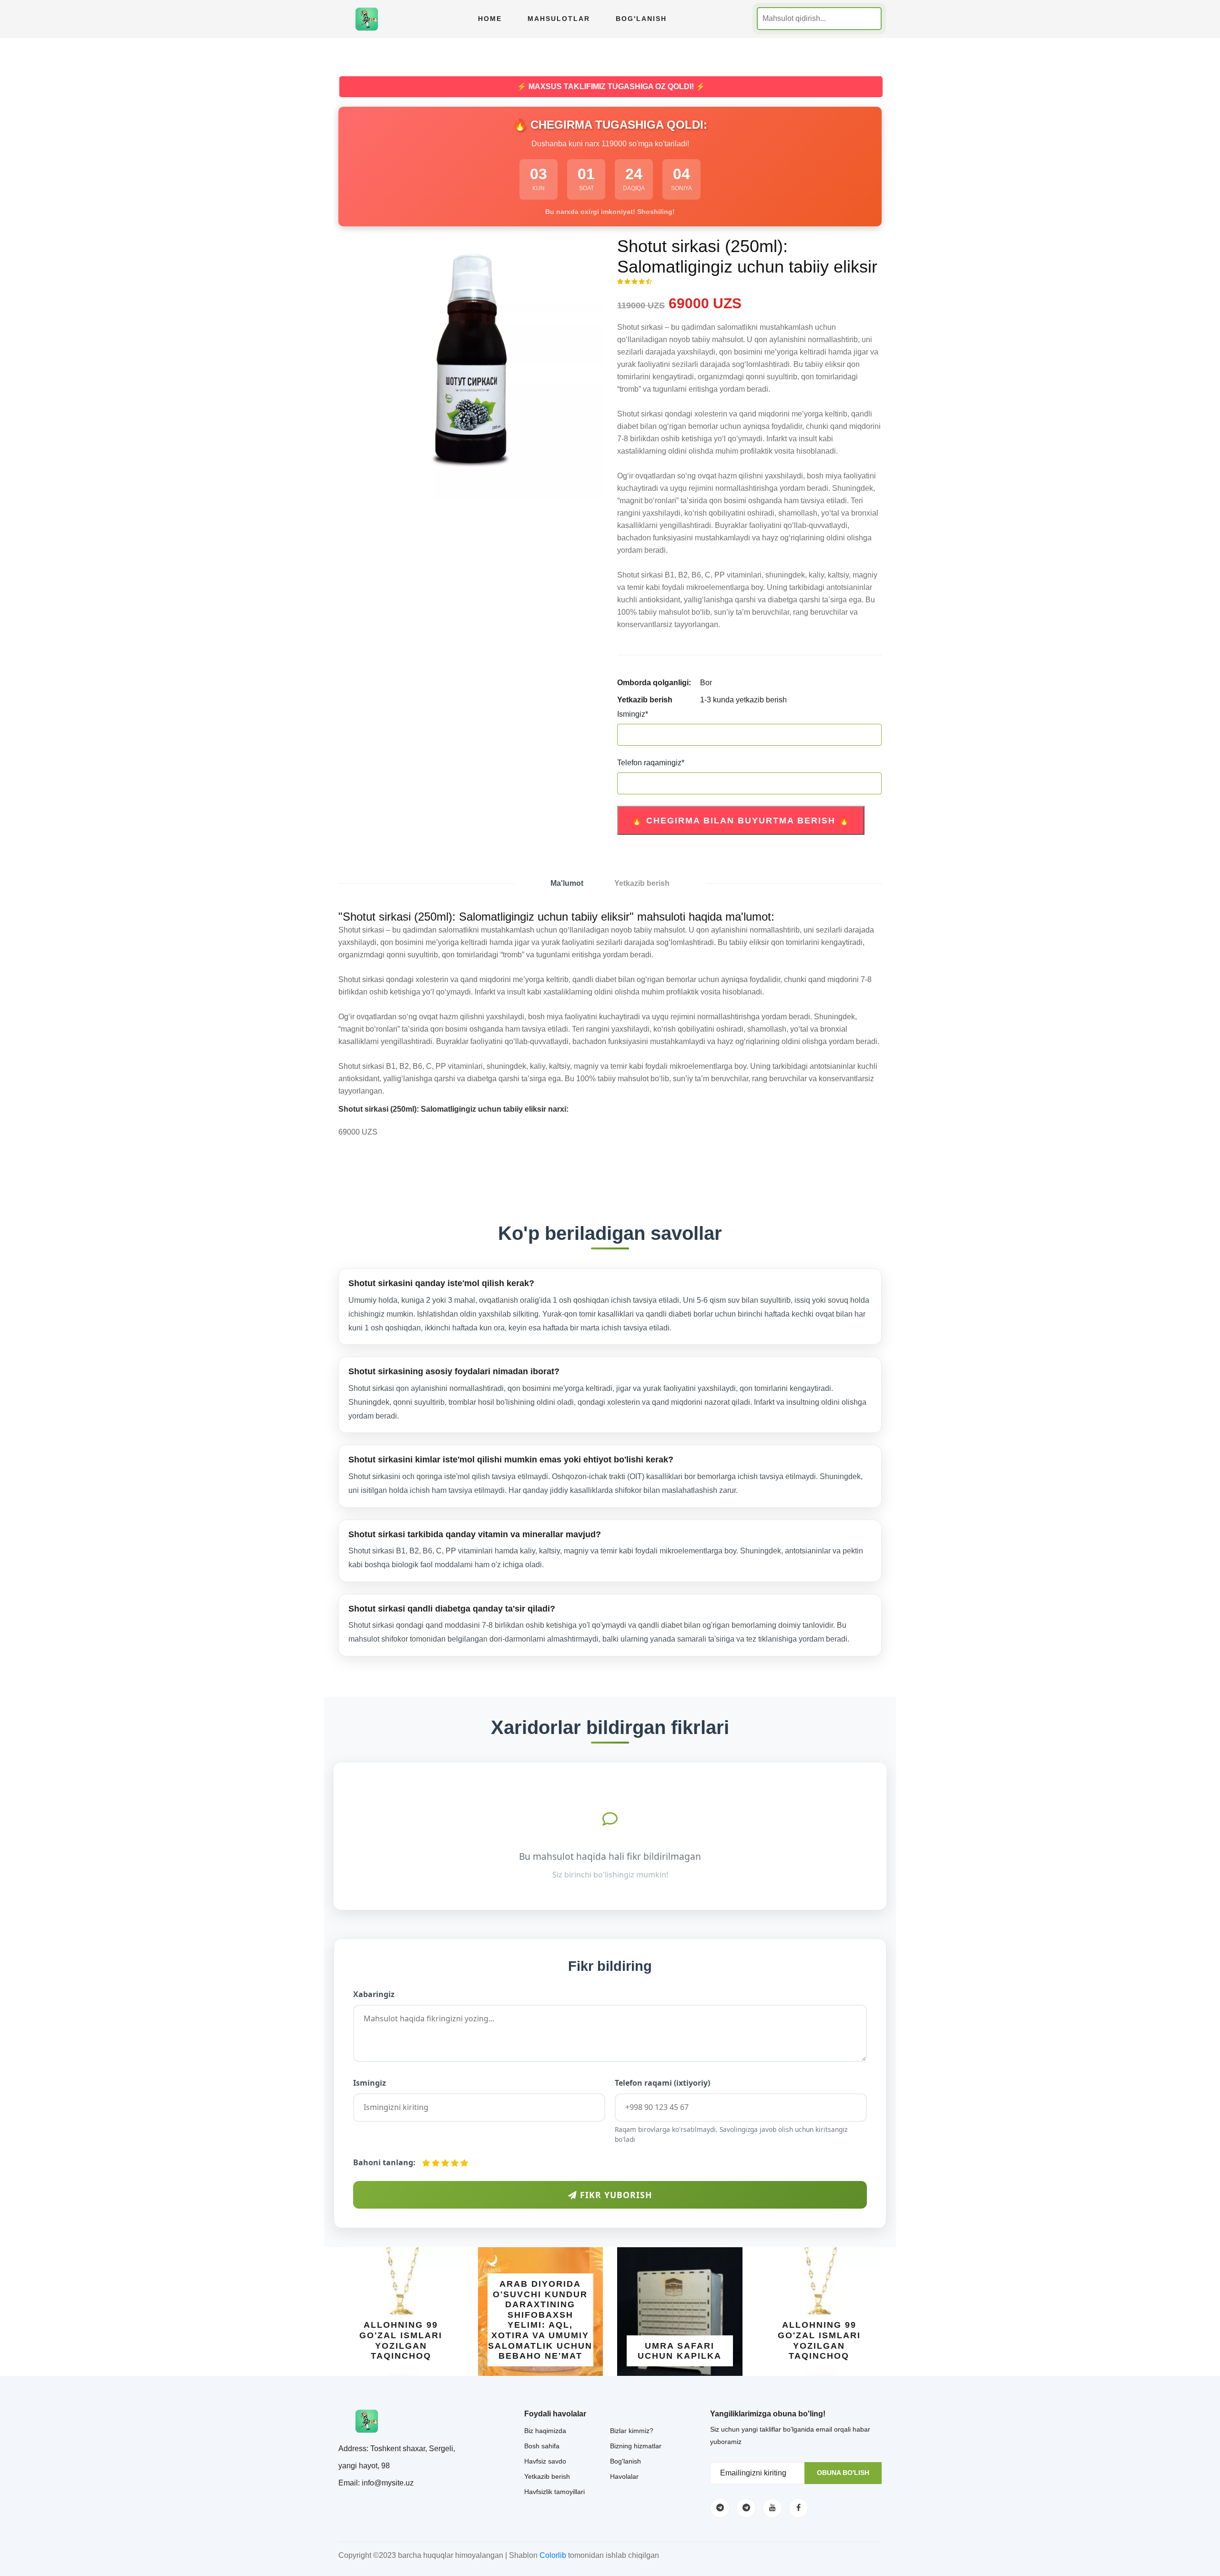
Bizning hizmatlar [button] (636, 2446)
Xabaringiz (374, 1994)
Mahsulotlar (559, 19)
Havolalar (624, 2476)
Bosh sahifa (542, 2446)
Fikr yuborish (615, 2195)
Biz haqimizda (545, 2431)
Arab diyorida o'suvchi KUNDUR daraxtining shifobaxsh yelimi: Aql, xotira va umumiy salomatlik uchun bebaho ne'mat (540, 2320)
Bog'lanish (641, 19)
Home (490, 19)
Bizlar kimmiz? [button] (632, 2431)
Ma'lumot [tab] (567, 883)
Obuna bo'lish (843, 2473)
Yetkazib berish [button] (547, 2476)
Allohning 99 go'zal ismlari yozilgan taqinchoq (401, 2340)
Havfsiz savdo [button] (545, 2461)
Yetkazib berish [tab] (642, 883)
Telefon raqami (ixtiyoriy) (662, 2083)
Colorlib (553, 2555)
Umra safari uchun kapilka (680, 2351)
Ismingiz (633, 714)
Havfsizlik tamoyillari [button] (554, 2492)
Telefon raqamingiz (651, 763)
